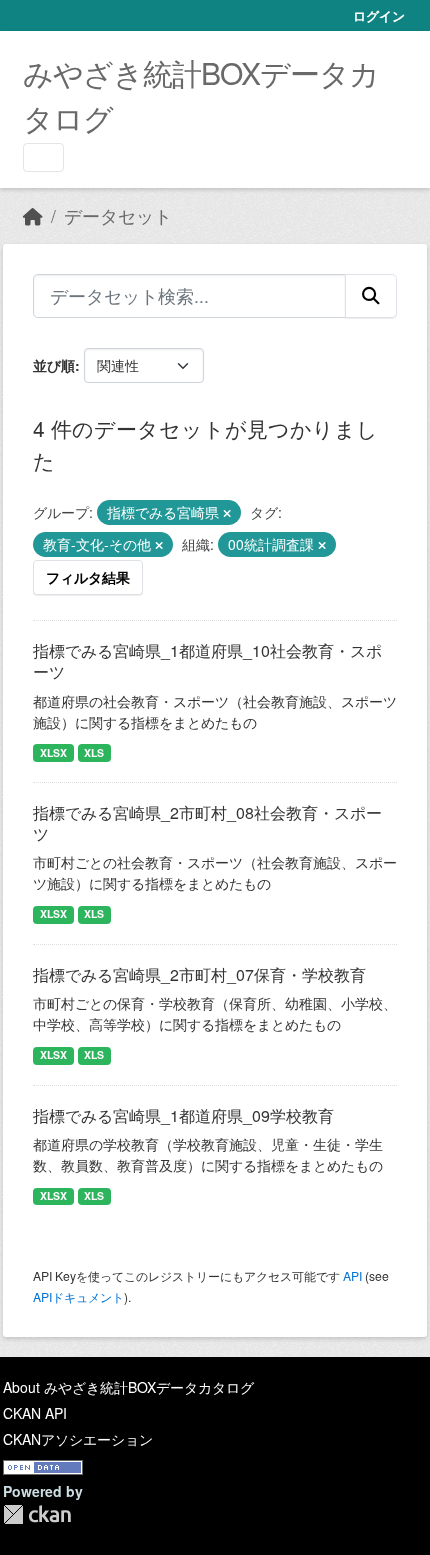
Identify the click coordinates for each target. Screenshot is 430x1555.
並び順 (54, 365)
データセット (118, 215)
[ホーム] (33, 215)
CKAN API (35, 1413)
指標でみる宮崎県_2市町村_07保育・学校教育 (199, 974)
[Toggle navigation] (43, 157)
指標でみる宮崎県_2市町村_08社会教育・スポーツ (207, 823)
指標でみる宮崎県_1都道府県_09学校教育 (183, 1115)
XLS (94, 752)
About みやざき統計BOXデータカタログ (128, 1387)
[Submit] (371, 296)
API (352, 1275)
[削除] (227, 513)
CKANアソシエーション (78, 1439)
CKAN (37, 1514)
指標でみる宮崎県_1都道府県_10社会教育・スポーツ (207, 661)
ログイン (379, 15)
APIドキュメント (78, 1296)
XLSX (53, 752)
